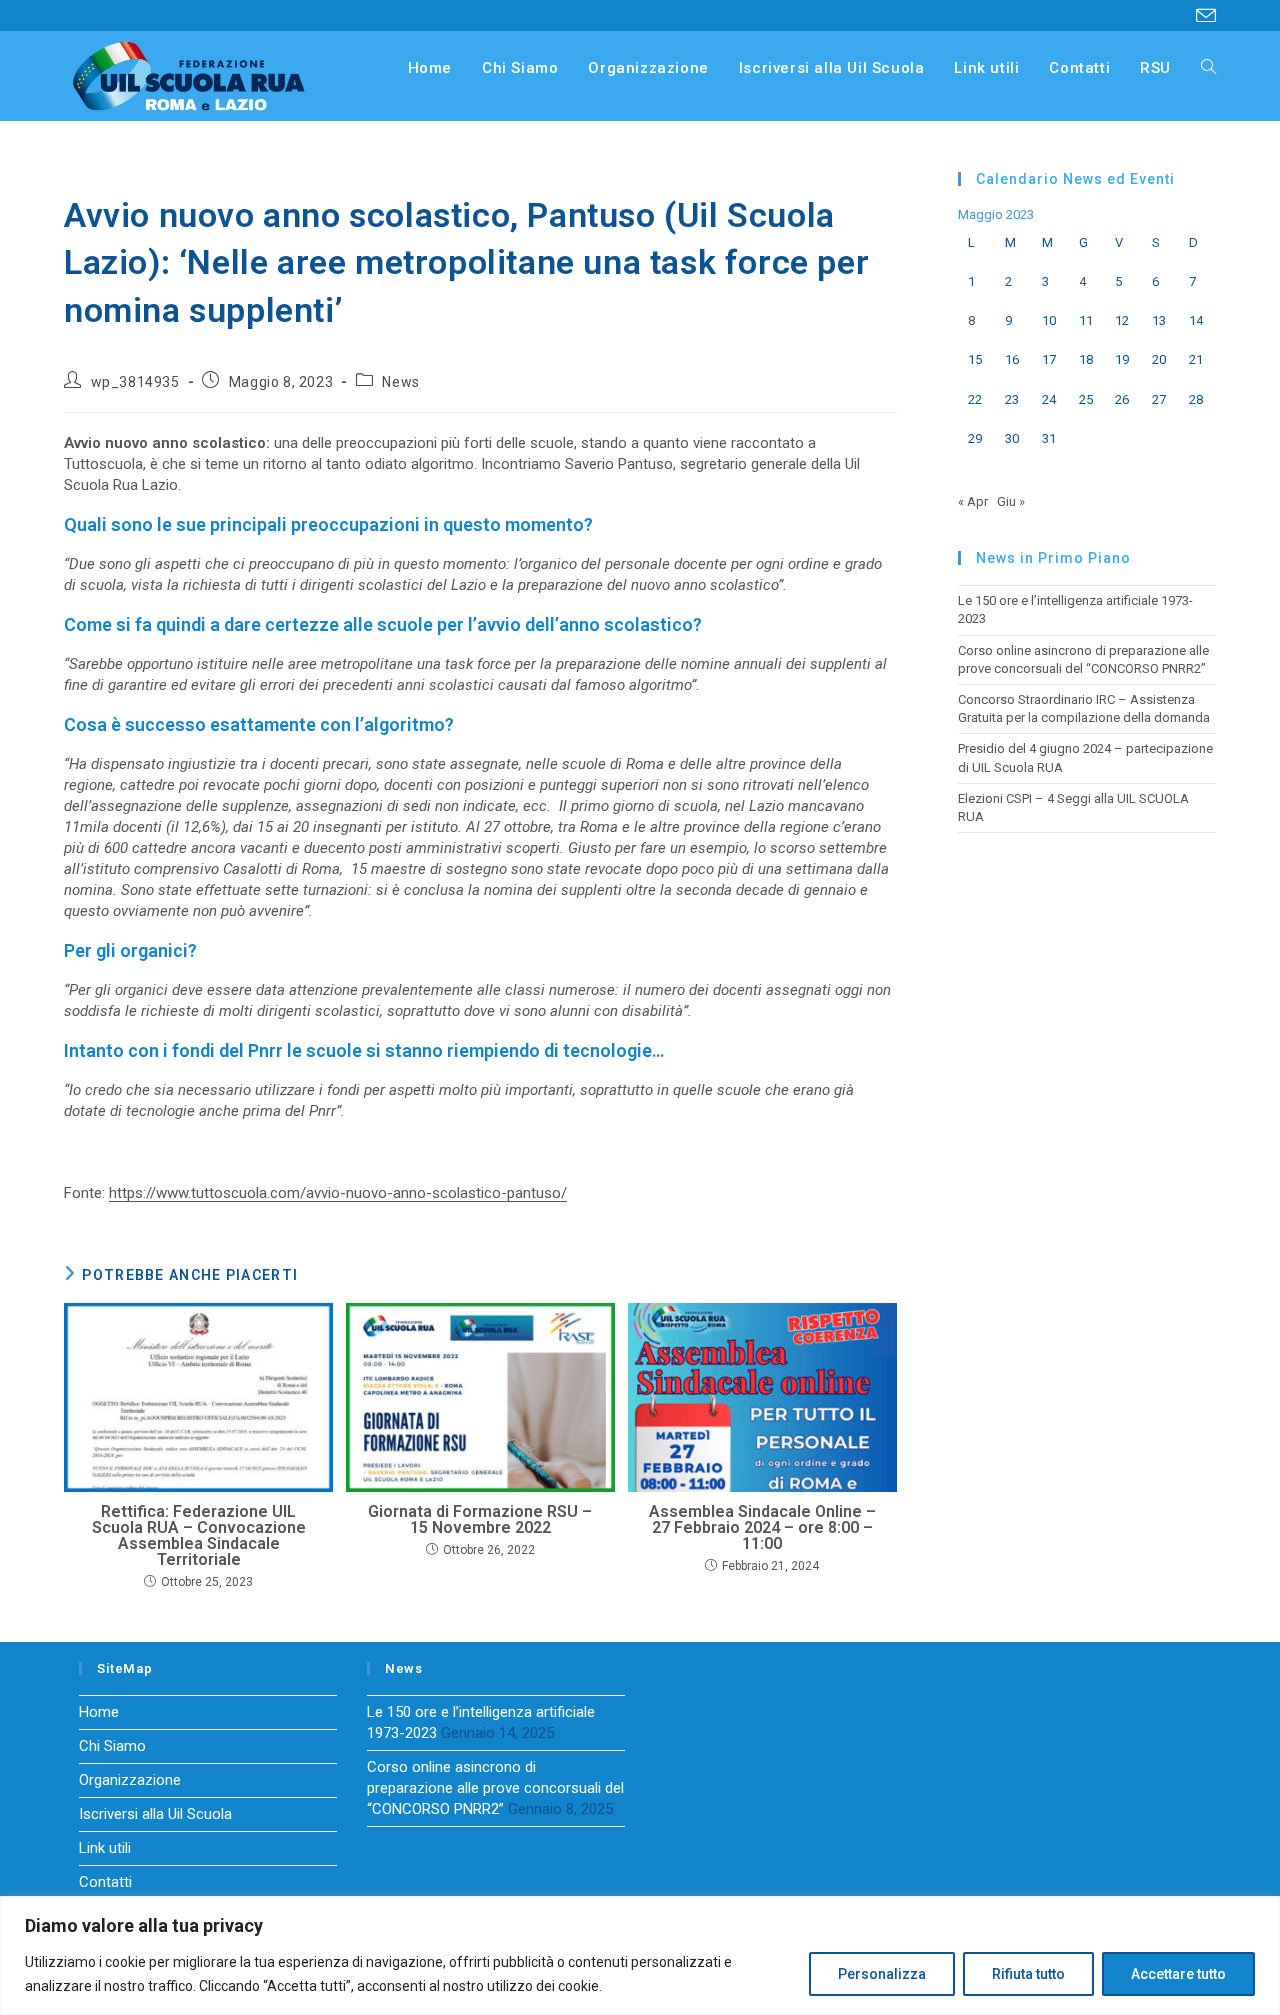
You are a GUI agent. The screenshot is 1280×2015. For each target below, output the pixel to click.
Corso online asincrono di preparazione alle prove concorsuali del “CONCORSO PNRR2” (495, 1788)
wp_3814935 (135, 382)
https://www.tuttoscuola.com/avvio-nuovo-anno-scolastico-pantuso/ (338, 1193)
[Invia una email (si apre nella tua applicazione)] (1203, 16)
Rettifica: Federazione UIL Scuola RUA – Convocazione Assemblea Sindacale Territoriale (199, 1536)
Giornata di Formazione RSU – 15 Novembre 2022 (480, 1520)
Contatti (105, 1882)
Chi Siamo (112, 1746)
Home (99, 1712)
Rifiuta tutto (1028, 1974)
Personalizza (882, 1974)
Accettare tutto (1178, 1974)
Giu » (1011, 501)
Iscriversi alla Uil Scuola (155, 1814)
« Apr (973, 501)
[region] (640, 1955)
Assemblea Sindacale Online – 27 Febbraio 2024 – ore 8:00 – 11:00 (762, 1528)
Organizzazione (130, 1780)
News (400, 382)
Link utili (105, 1848)
